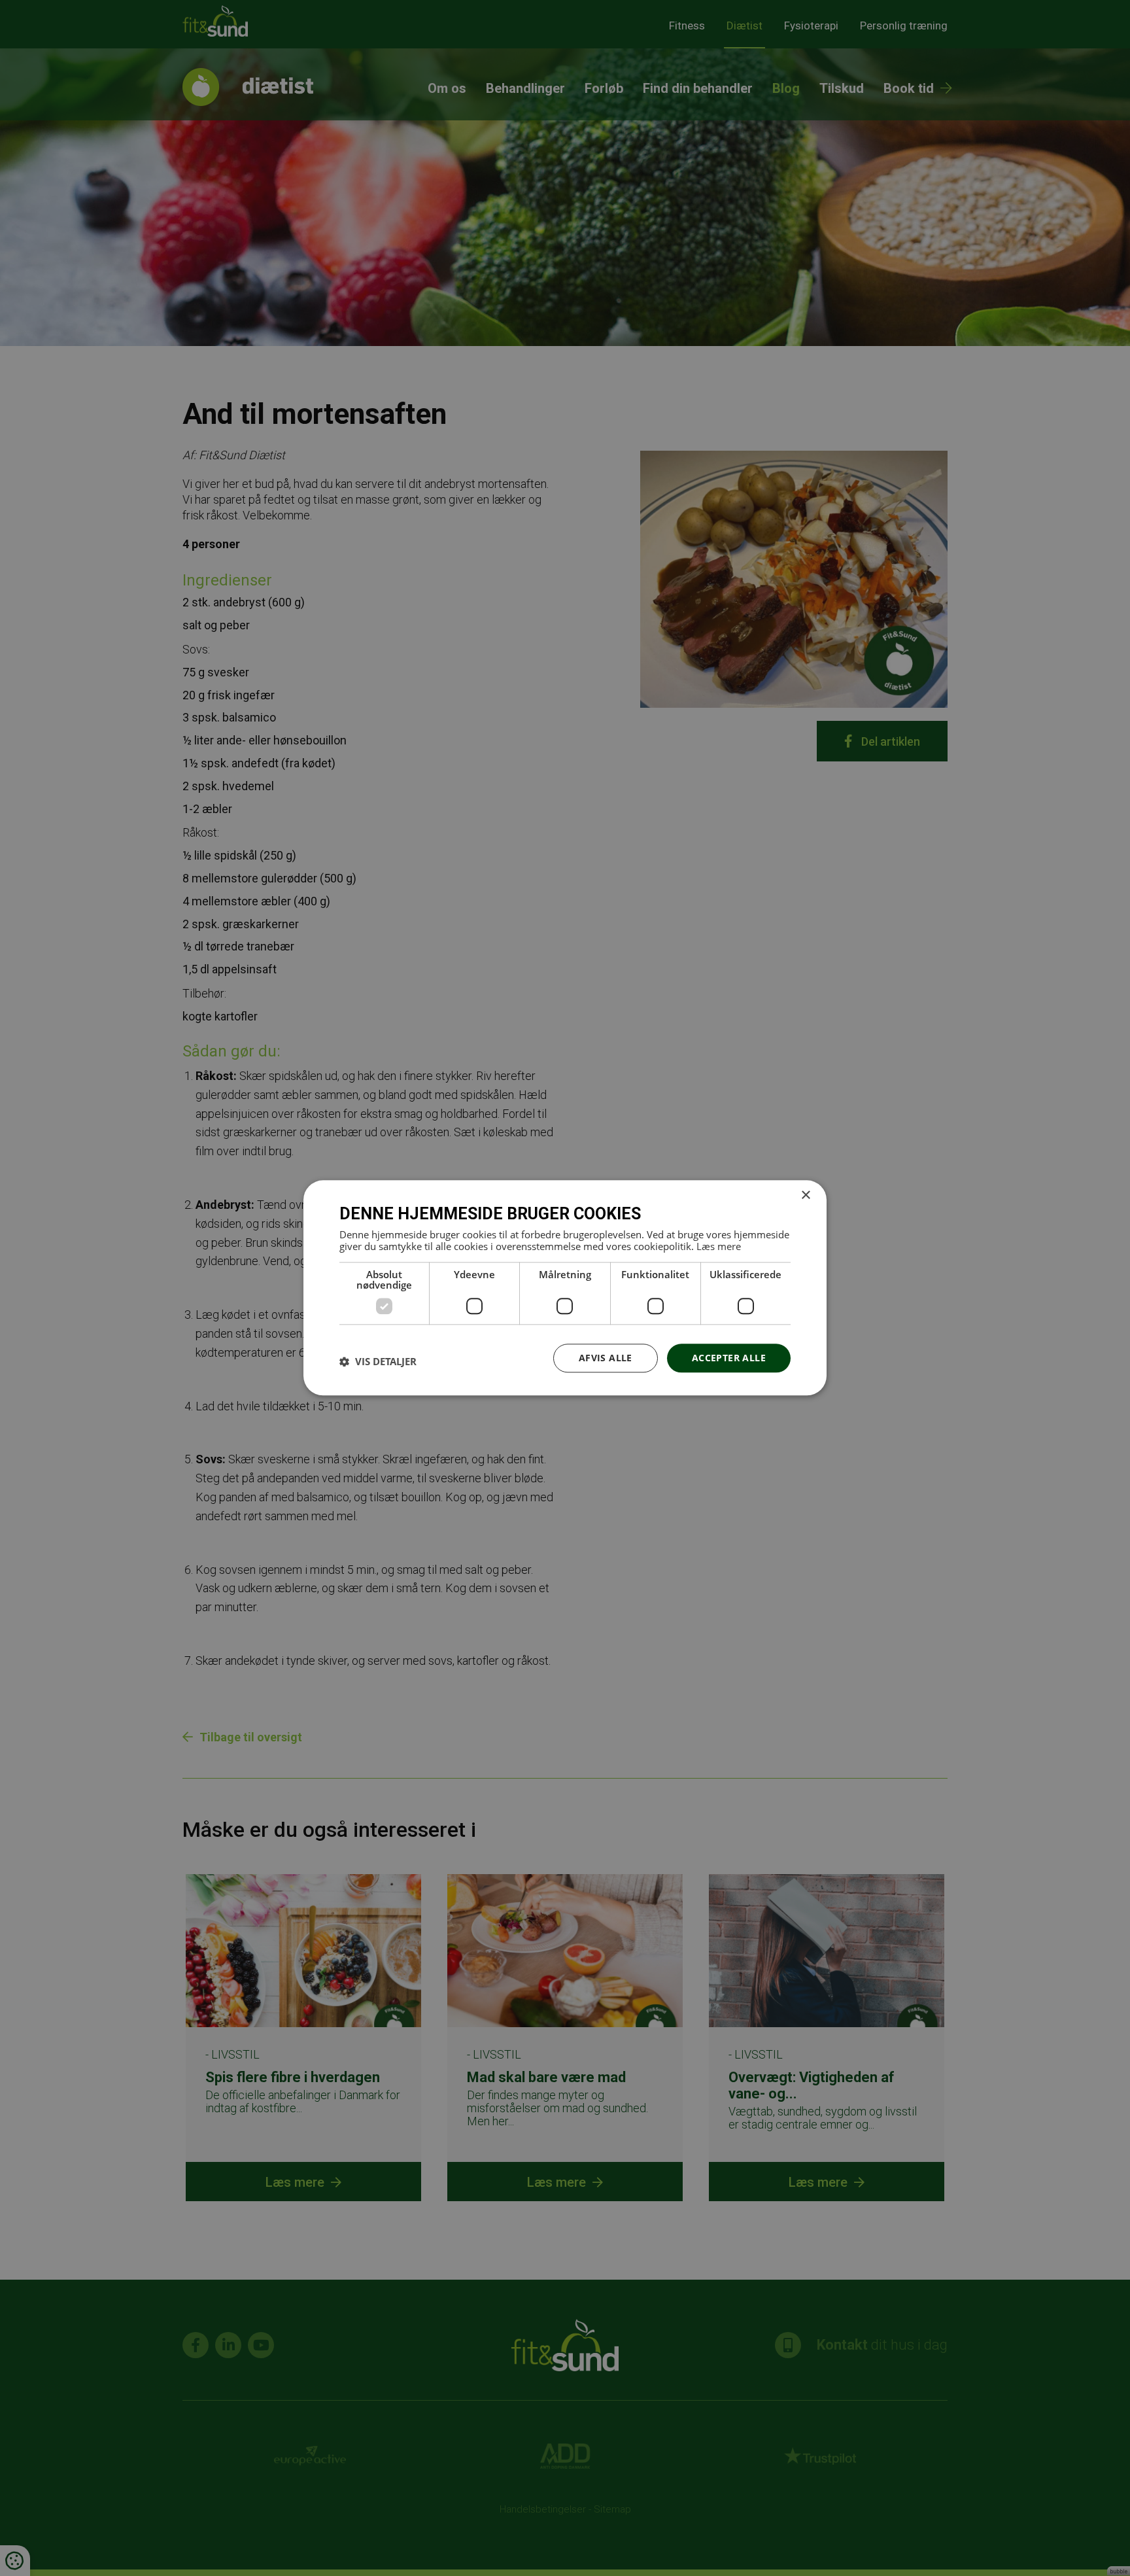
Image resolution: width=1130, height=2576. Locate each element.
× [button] (805, 1195)
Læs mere (719, 1246)
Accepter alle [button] (729, 1358)
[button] (378, 1361)
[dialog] (565, 1288)
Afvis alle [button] (606, 1358)
